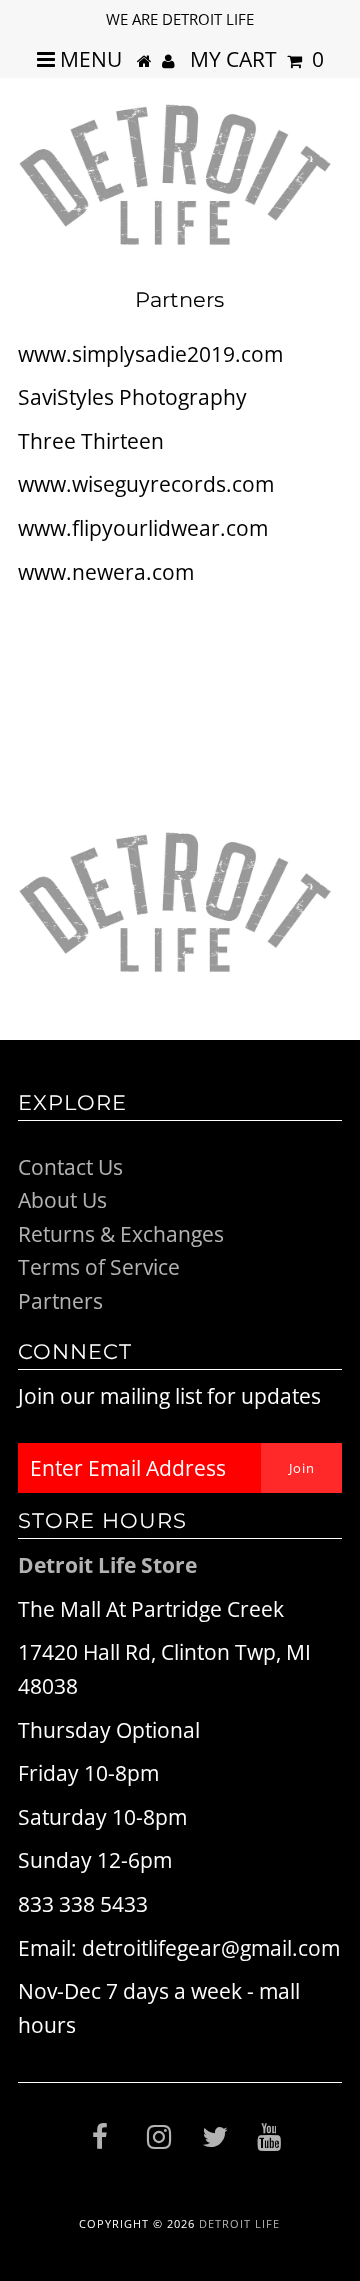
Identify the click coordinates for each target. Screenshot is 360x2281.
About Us (62, 1200)
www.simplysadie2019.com (150, 354)
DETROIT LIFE (239, 2223)
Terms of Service (99, 1267)
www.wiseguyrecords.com (146, 484)
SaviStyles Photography (132, 397)
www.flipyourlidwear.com (143, 528)
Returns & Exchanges (121, 1234)
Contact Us (70, 1167)
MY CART (257, 59)
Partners (60, 1301)
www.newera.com (106, 572)
